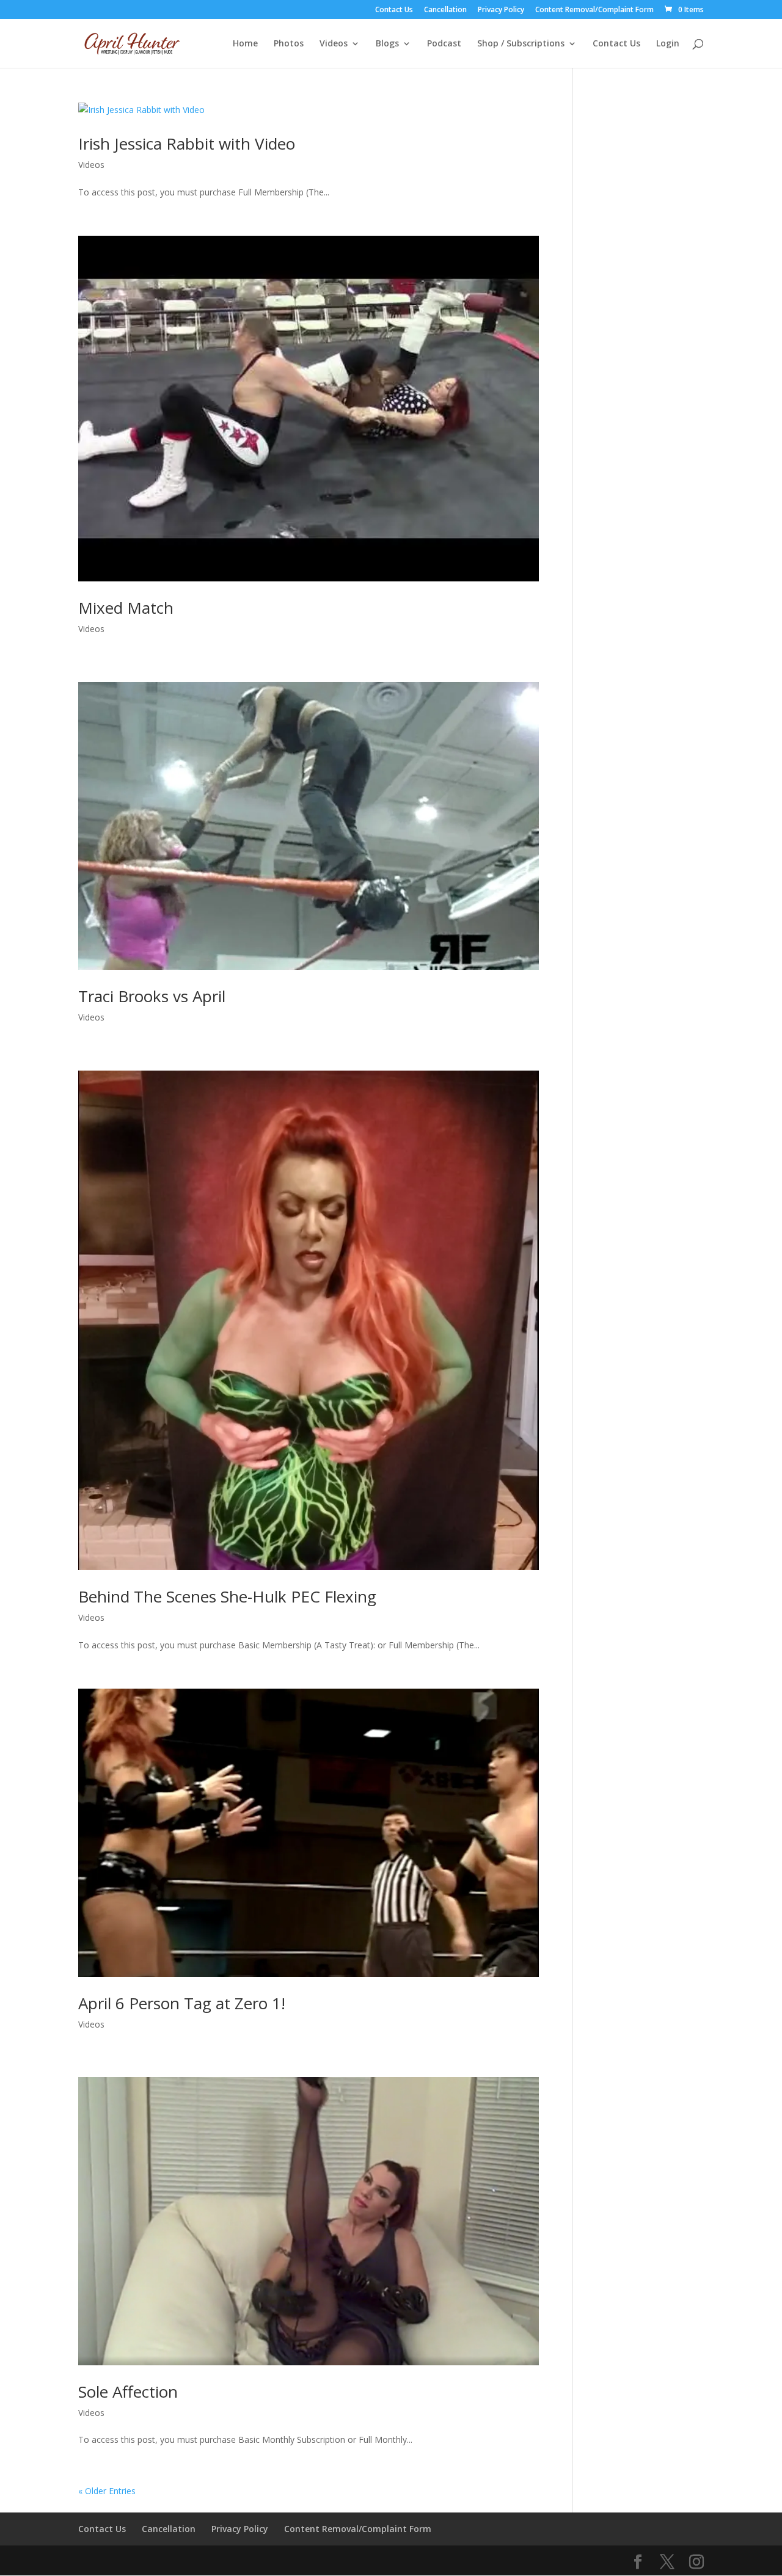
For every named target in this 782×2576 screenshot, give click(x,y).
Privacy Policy (501, 10)
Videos (334, 44)
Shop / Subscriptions (521, 44)
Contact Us (394, 10)
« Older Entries (107, 2491)
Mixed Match (126, 608)
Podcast (444, 44)
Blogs (387, 44)
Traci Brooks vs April (152, 996)
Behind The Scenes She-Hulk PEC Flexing (227, 1596)
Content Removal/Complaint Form (594, 10)
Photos (289, 44)
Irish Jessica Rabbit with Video (187, 144)
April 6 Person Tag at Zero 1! (182, 2003)
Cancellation (445, 10)
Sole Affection (128, 2392)
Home (245, 44)
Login (668, 44)
